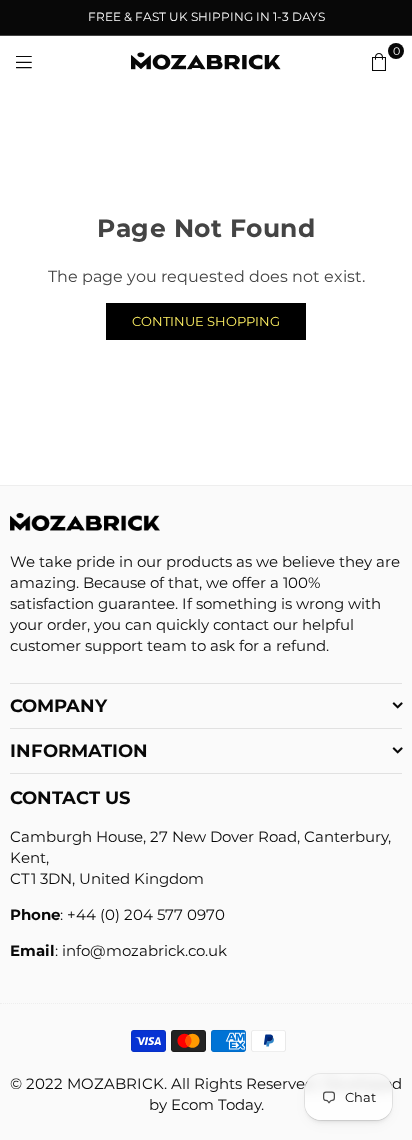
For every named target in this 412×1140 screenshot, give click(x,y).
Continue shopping (206, 321)
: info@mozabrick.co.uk (141, 950)
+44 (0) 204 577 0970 (146, 914)
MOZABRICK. (117, 1083)
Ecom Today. (217, 1104)
